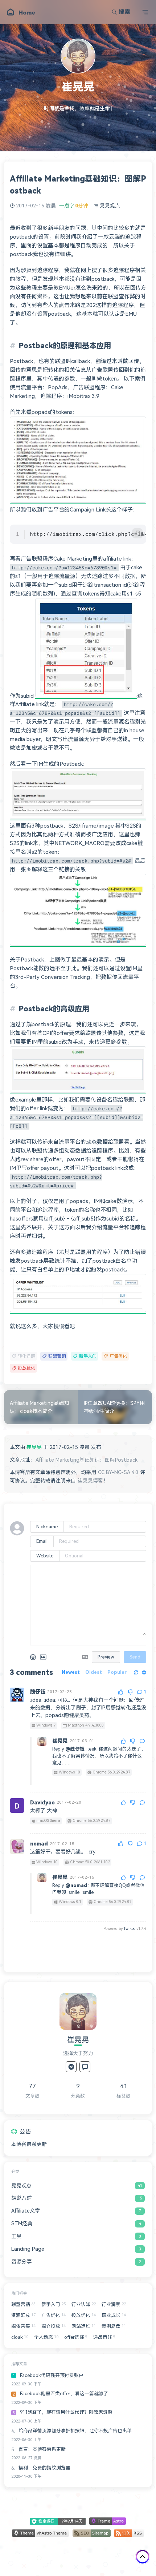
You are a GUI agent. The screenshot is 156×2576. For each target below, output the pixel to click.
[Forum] (85, 2067)
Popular (117, 1672)
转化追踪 (26, 1356)
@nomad (76, 1885)
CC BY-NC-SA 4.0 (118, 1472)
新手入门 (88, 1356)
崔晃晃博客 (90, 1481)
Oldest (94, 1672)
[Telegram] (71, 2067)
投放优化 (26, 1368)
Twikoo (130, 1929)
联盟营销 (57, 1356)
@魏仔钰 (75, 1749)
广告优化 (118, 1356)
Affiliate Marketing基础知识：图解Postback (87, 1460)
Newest (71, 1672)
